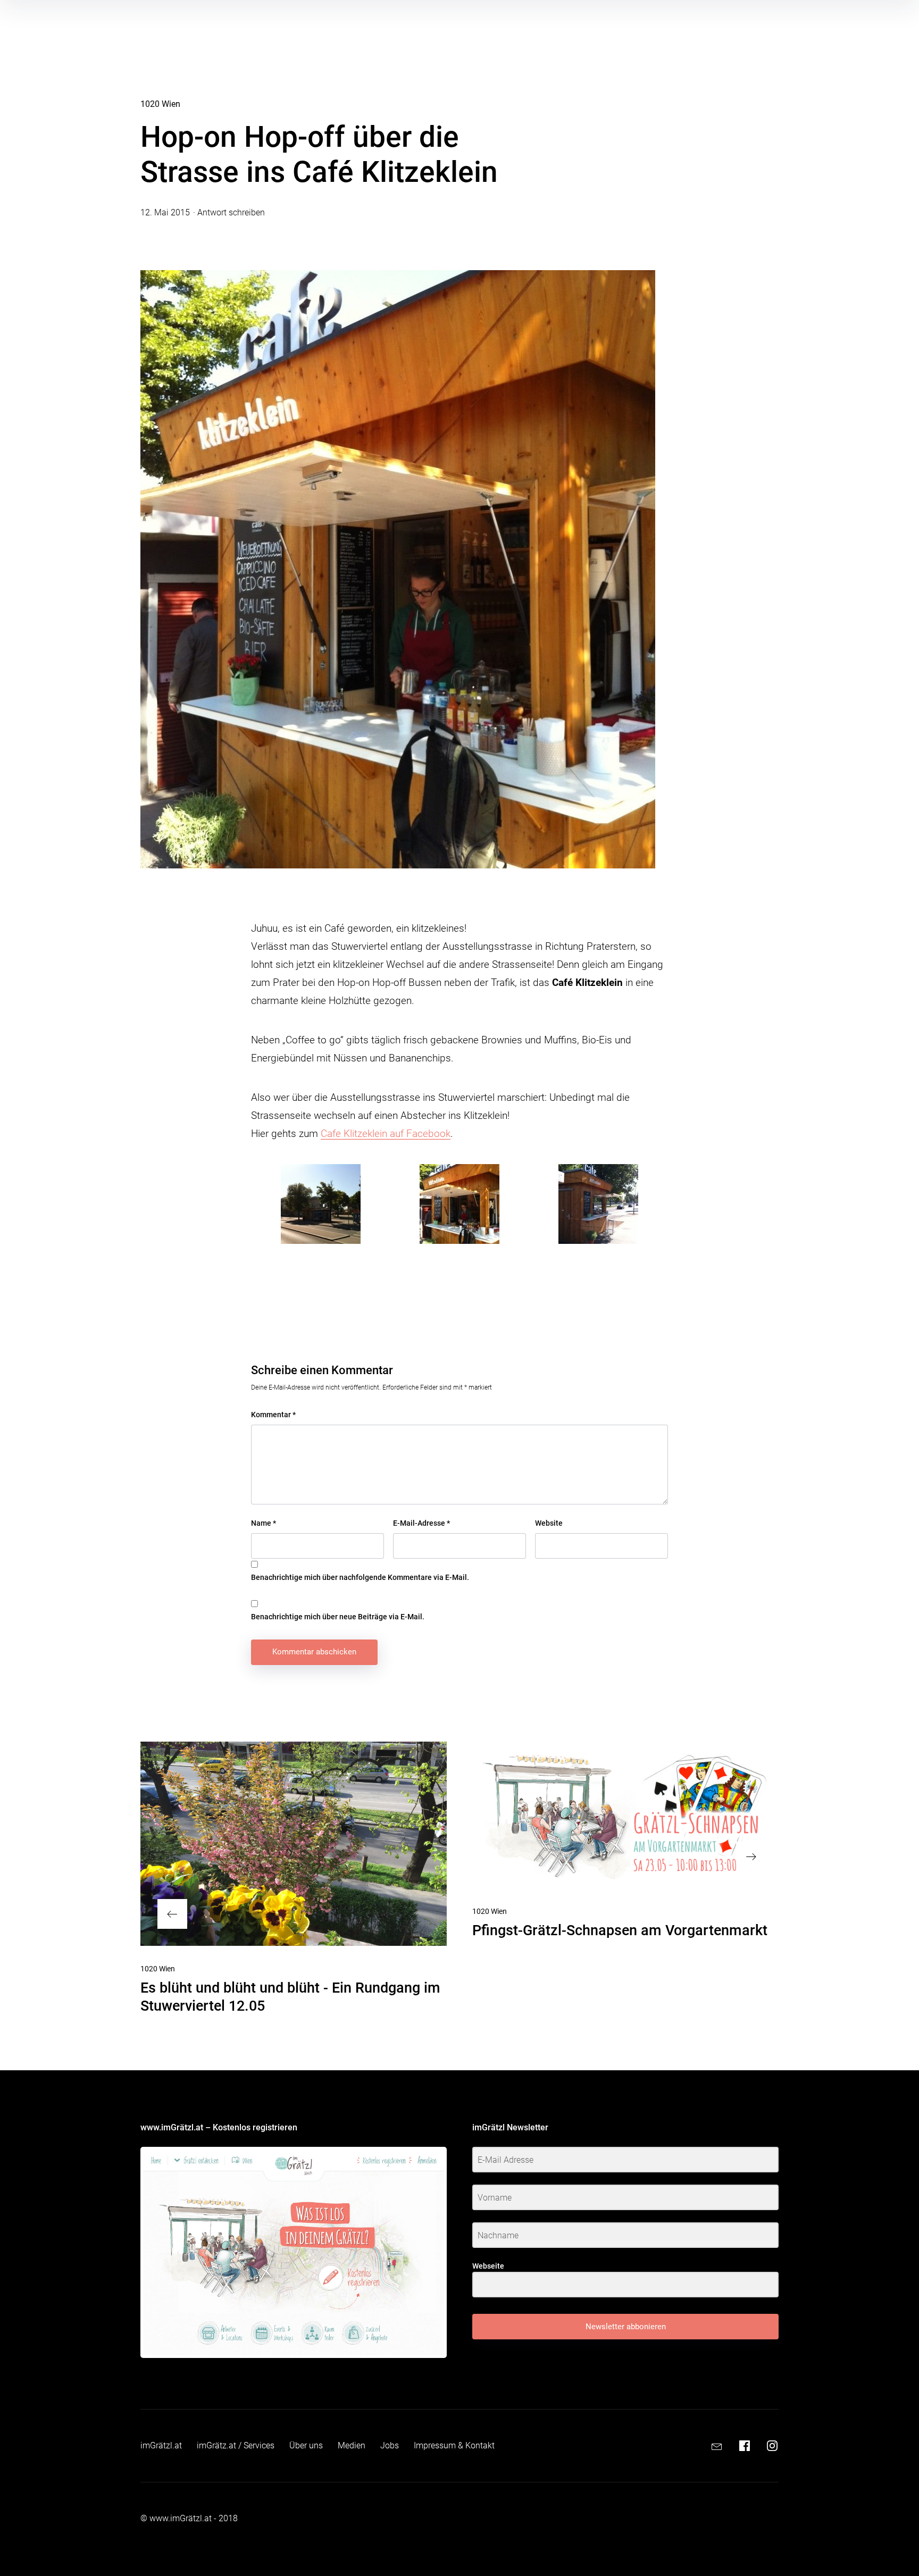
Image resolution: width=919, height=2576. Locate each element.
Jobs (390, 2445)
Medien (352, 2445)
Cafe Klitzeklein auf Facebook (386, 1134)
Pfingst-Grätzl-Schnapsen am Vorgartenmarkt (620, 1930)
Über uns (306, 2445)
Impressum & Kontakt (454, 2445)
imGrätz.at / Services (236, 2445)
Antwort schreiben (231, 212)
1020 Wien (160, 104)
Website (549, 1523)
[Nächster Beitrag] (625, 1815)
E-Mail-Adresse (421, 1523)
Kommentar (273, 1415)
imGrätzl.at (161, 2445)
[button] (320, 1204)
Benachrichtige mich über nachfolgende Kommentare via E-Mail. (360, 1577)
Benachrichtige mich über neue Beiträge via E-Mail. (338, 1617)
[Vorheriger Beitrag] (294, 1844)
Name (264, 1523)
